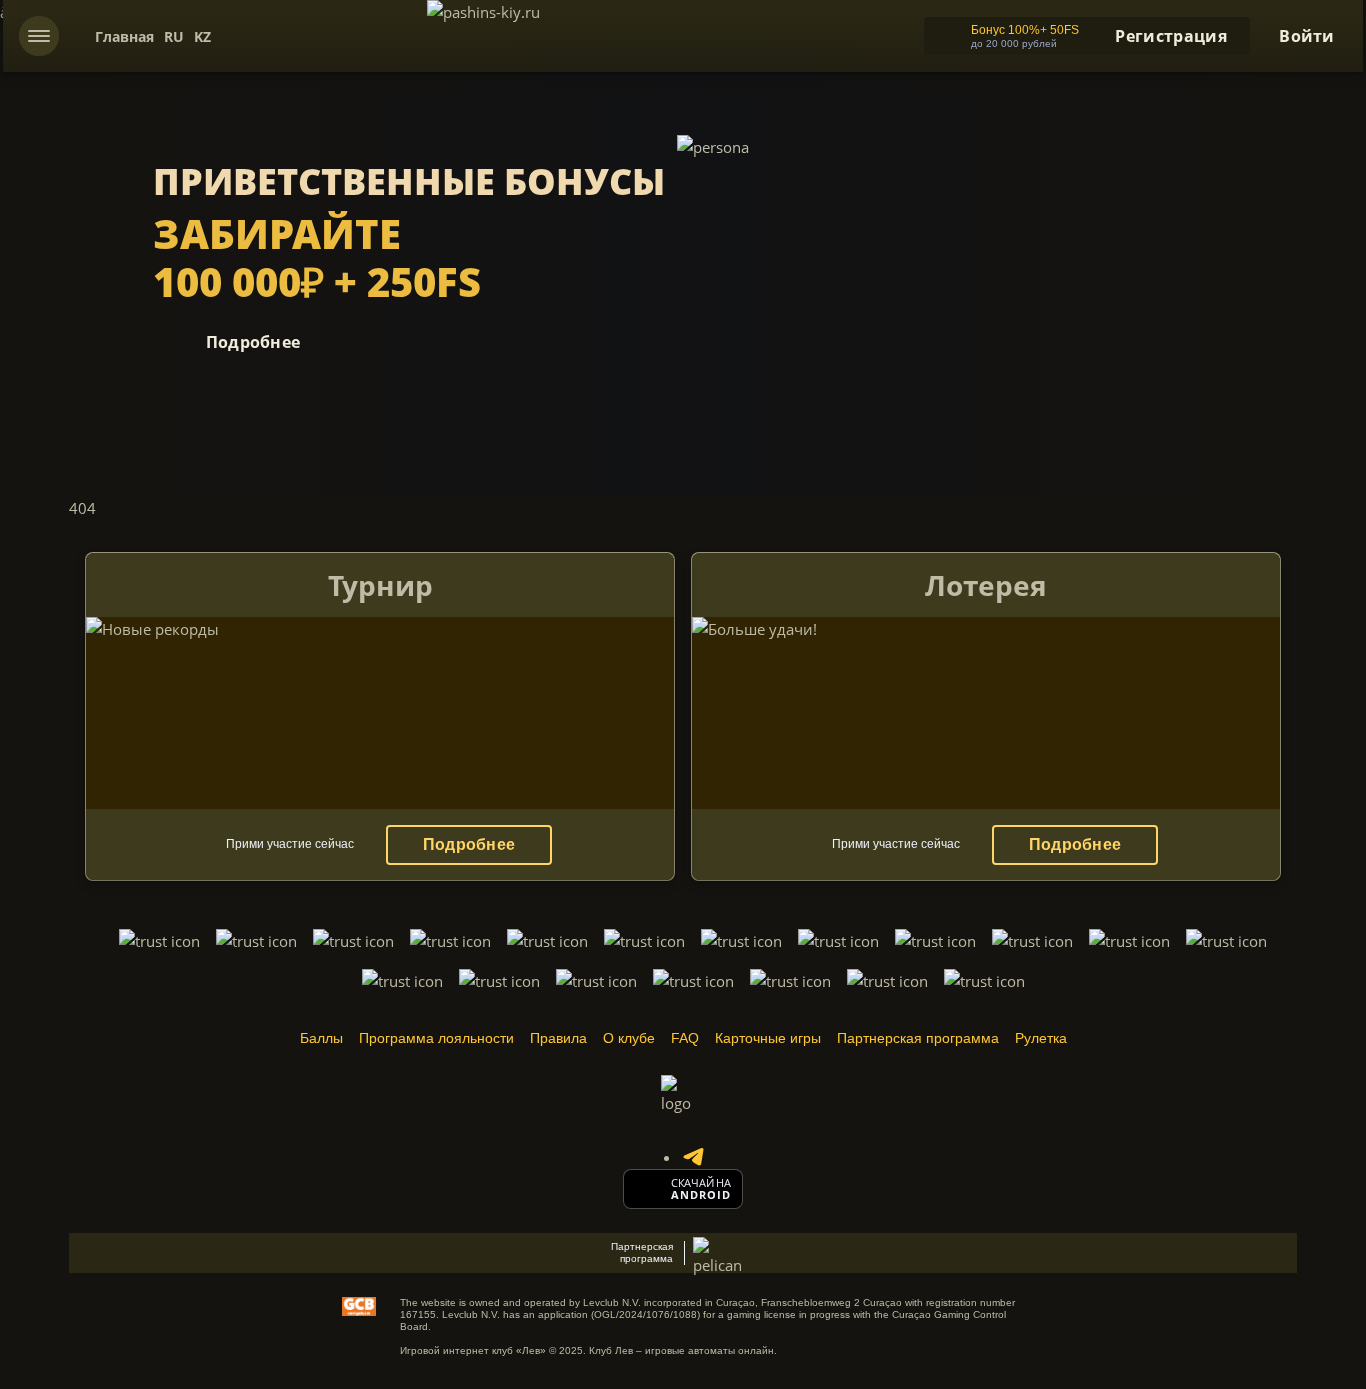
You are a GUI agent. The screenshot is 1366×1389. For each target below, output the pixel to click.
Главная (124, 36)
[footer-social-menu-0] (693, 1157)
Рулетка (1041, 1038)
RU (174, 36)
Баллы (321, 1038)
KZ (202, 36)
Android (701, 1195)
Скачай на (701, 1183)
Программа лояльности (436, 1038)
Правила (558, 1038)
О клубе (629, 1038)
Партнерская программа (918, 1038)
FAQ (685, 1038)
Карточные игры (768, 1038)
